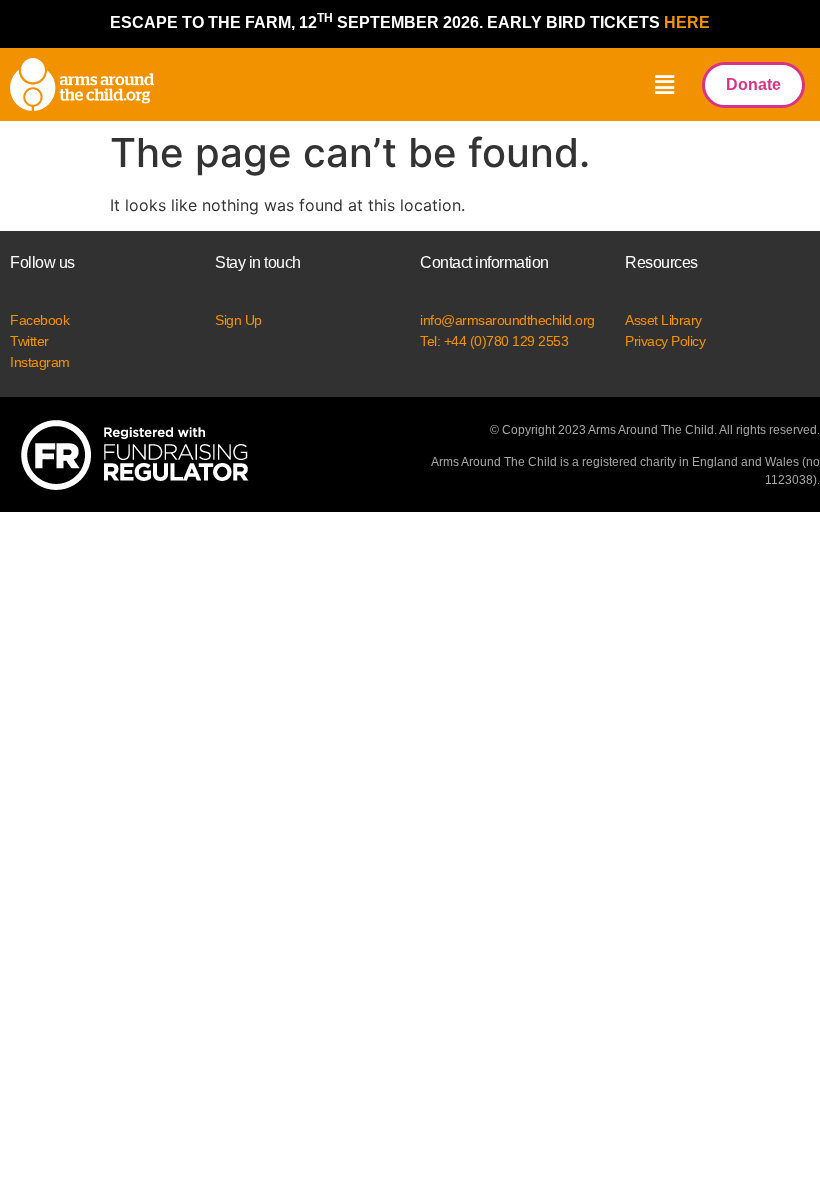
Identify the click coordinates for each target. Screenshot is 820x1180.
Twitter (29, 341)
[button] (664, 84)
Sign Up (238, 320)
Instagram (40, 362)
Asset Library (663, 320)
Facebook (39, 320)
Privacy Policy (665, 341)
